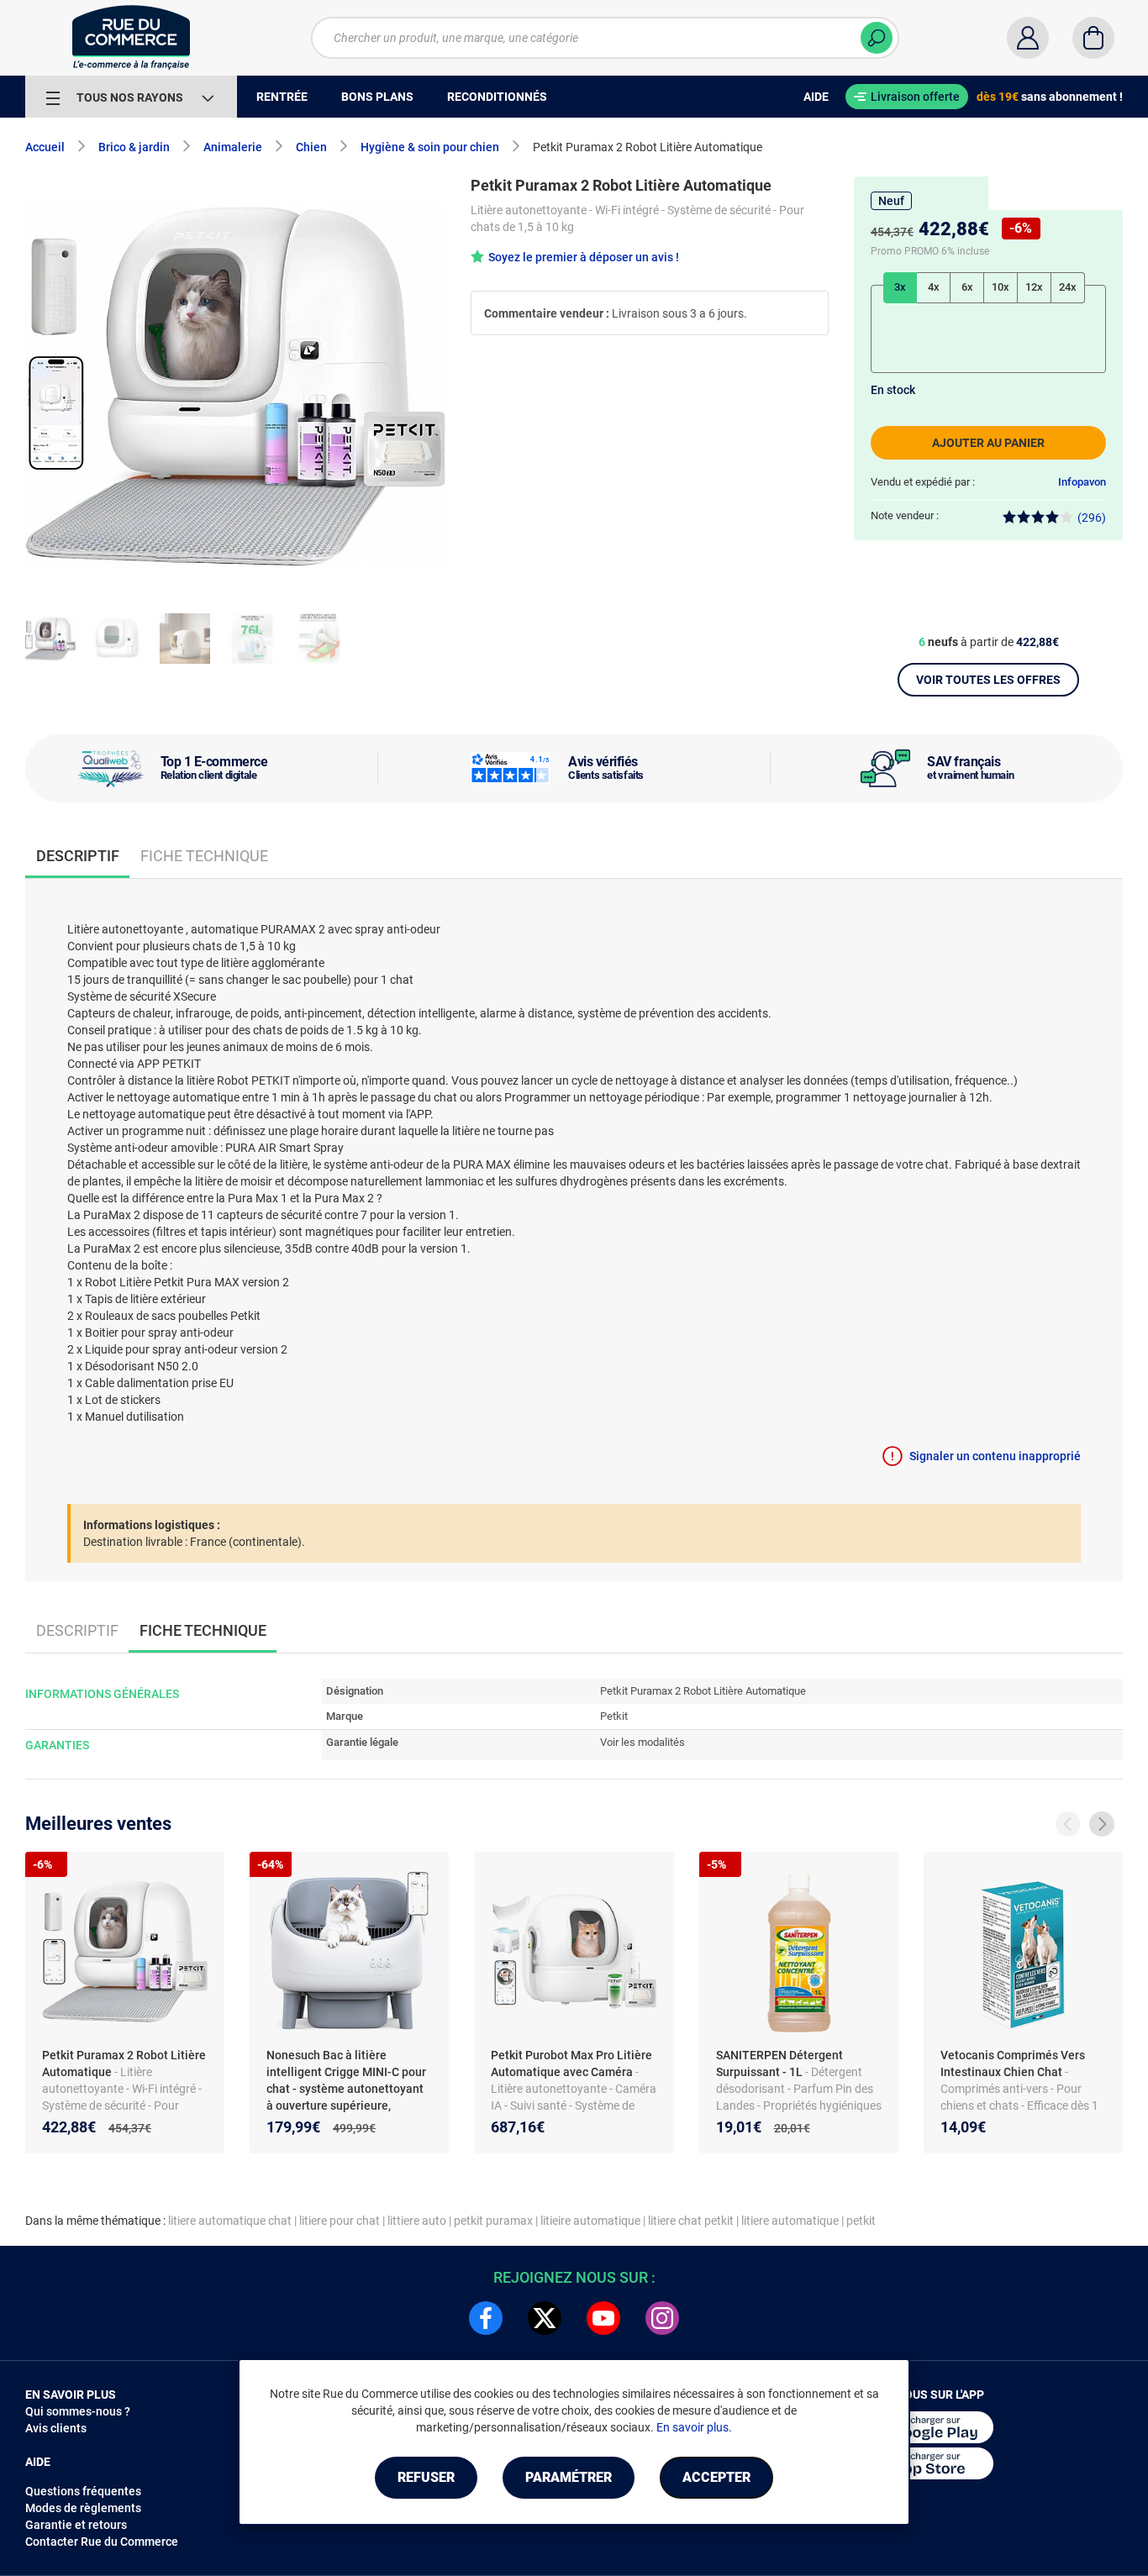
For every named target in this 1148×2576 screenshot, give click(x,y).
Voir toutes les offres (988, 680)
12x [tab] (1034, 287)
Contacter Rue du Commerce (102, 2542)
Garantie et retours (76, 2525)
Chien (311, 147)
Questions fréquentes (83, 2491)
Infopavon (1082, 482)
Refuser (426, 2477)
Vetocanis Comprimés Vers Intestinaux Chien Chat (1013, 2063)
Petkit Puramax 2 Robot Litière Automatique (124, 2063)
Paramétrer (569, 2477)
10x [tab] (1001, 287)
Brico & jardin (134, 147)
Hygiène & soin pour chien (430, 147)
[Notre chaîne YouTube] (603, 2318)
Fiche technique (204, 856)
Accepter (716, 2477)
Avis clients (56, 2428)
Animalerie (233, 147)
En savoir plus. (694, 2427)
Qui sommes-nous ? (78, 2411)
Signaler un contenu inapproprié (995, 1456)
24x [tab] (1068, 287)
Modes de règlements (83, 2508)
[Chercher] (877, 38)
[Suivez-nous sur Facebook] (486, 2318)
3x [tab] (900, 287)
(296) (1092, 518)
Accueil (45, 147)
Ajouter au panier (988, 443)
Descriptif (77, 1630)
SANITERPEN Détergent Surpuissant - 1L (779, 2063)
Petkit (614, 1716)
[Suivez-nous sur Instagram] (662, 2318)
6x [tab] (967, 287)
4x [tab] (934, 287)
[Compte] (1028, 38)
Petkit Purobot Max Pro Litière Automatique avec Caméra (571, 2063)
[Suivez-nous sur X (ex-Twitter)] (545, 2318)
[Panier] (1093, 38)
